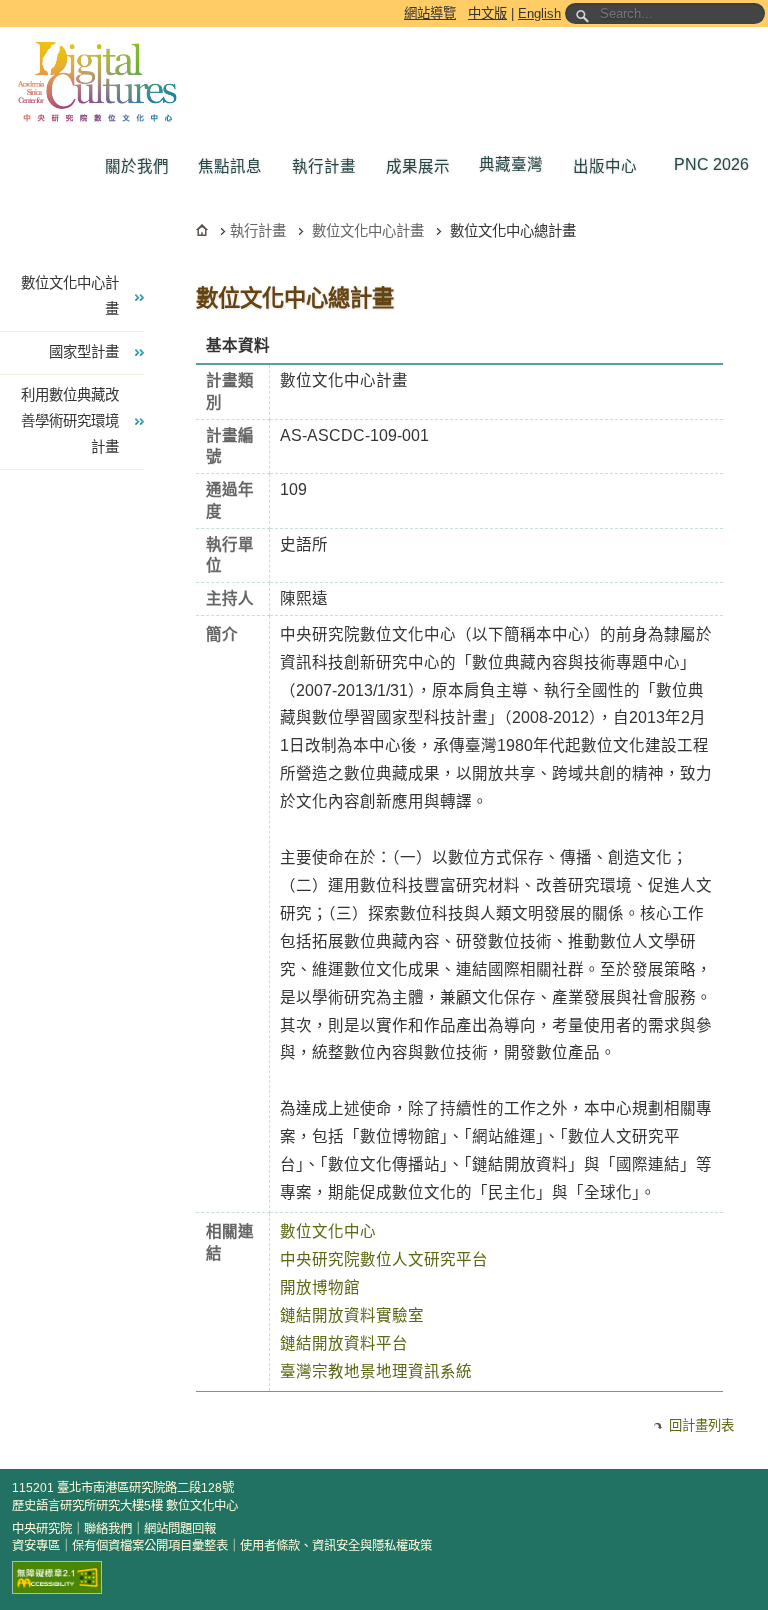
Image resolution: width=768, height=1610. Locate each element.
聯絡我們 (108, 1529)
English (539, 13)
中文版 (487, 13)
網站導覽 (430, 13)
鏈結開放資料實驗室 (352, 1315)
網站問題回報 (180, 1529)
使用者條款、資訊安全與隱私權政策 (336, 1546)
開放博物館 (320, 1287)
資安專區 (36, 1546)
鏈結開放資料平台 (344, 1343)
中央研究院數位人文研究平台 (384, 1259)
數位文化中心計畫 (368, 231)
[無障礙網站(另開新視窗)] (57, 1577)
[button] (142, 167)
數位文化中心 (328, 1231)
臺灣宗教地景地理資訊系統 (376, 1371)
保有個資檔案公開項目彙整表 (150, 1546)
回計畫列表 (701, 1425)
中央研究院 (42, 1529)
